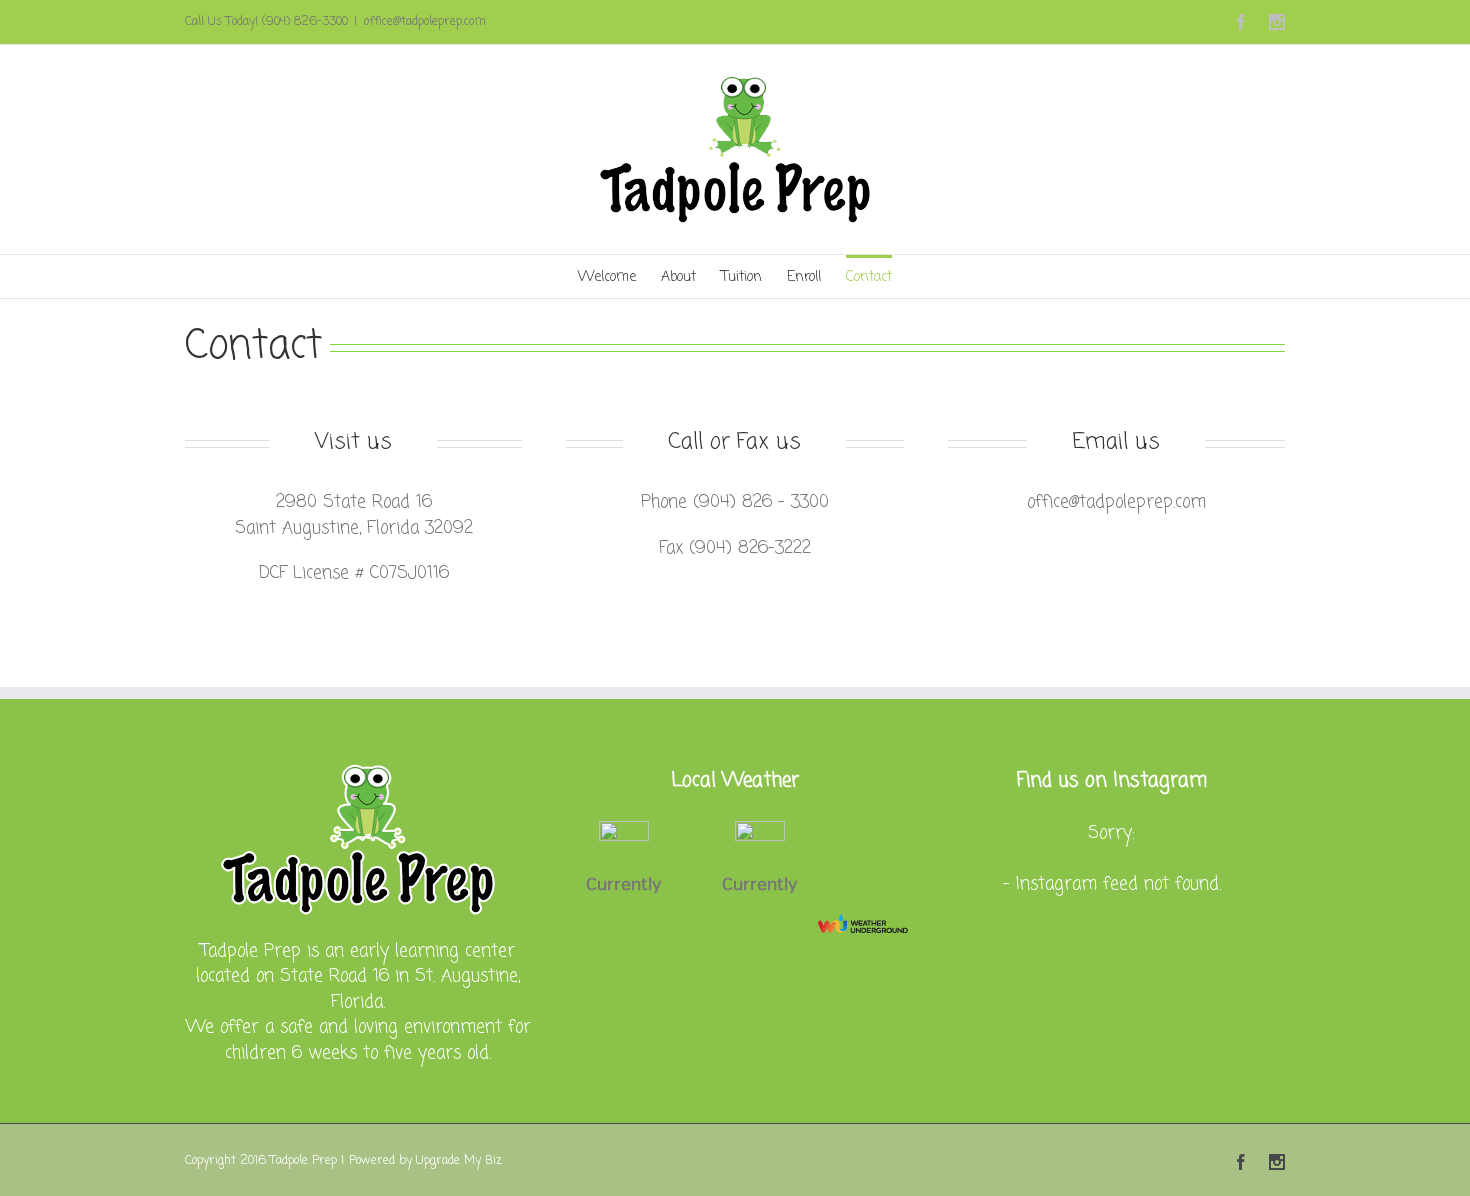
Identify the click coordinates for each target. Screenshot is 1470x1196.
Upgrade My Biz (459, 1161)
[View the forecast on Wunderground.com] (863, 923)
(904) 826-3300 (305, 22)
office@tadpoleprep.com (425, 22)
